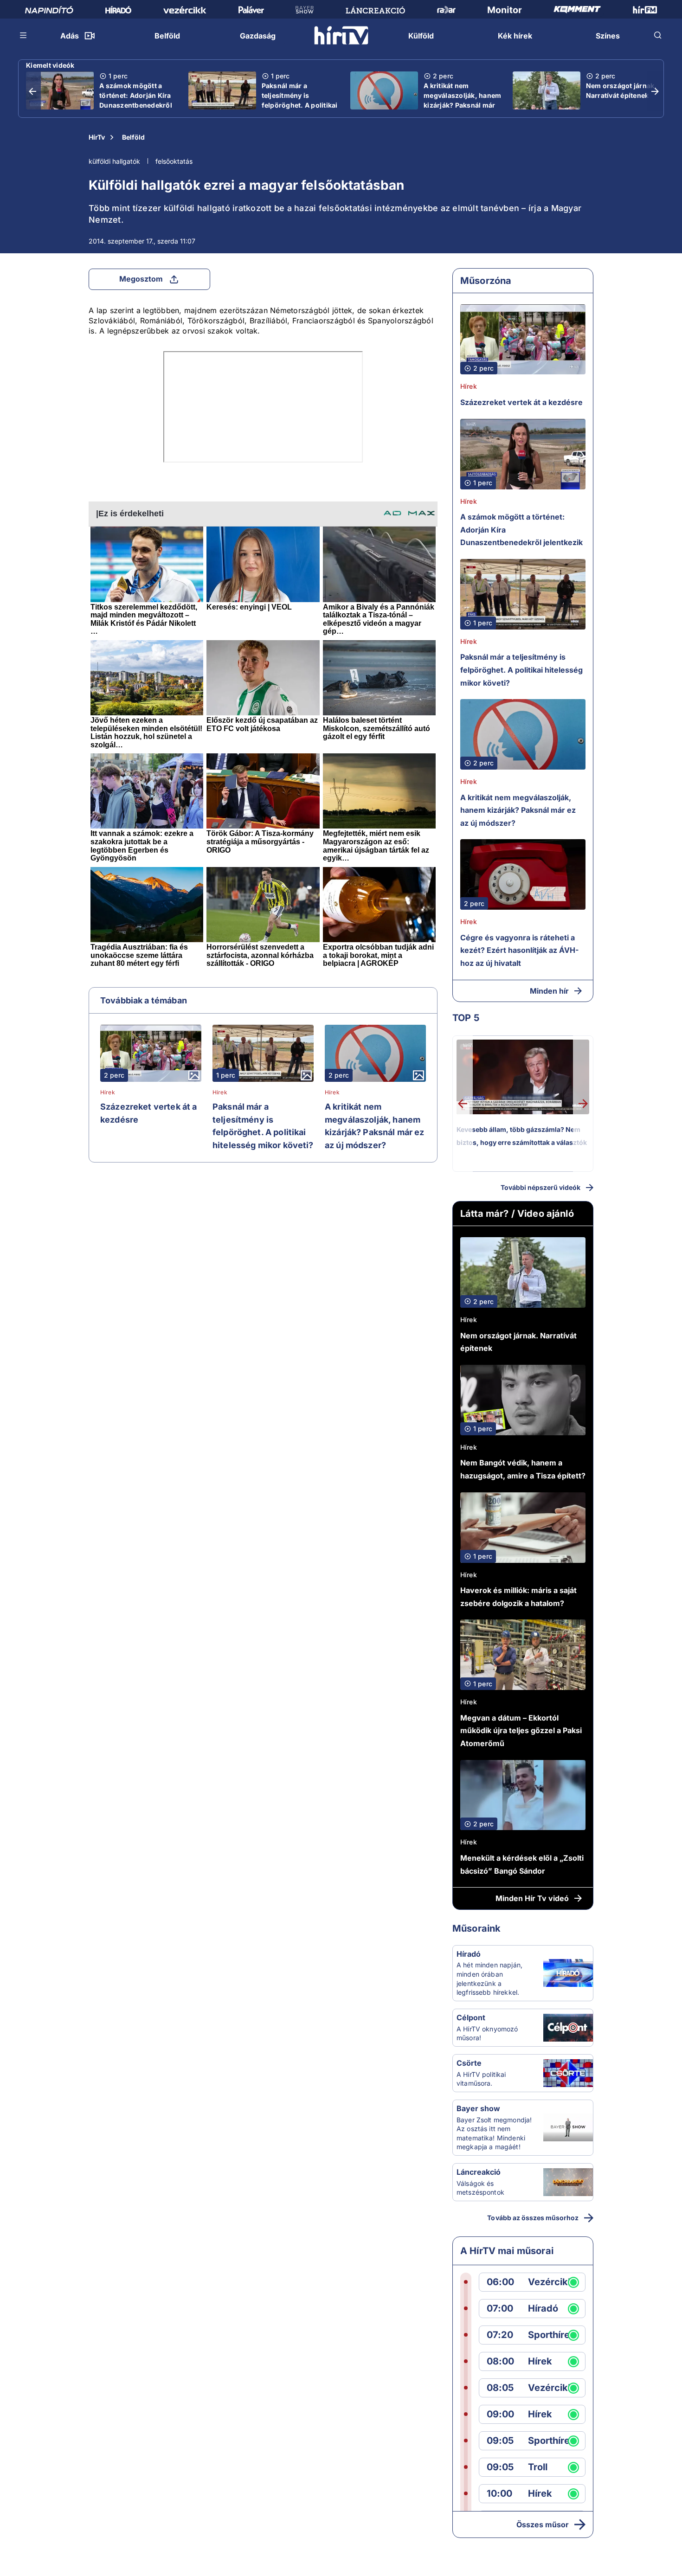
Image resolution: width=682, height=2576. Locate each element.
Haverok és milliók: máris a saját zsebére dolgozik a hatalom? (518, 1597)
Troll (538, 2467)
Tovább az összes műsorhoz (533, 2218)
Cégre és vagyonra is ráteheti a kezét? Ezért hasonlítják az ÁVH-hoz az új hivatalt (519, 950)
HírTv (97, 137)
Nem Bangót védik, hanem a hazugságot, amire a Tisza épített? (523, 1469)
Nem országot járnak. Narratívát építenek (621, 90)
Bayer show (478, 2108)
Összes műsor (543, 2525)
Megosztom (141, 279)
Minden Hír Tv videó (532, 1898)
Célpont (471, 2017)
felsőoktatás (174, 161)
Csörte (469, 2063)
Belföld (133, 137)
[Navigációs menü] (24, 35)
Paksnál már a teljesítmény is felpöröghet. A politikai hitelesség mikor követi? (300, 105)
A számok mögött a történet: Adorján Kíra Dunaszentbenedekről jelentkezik (136, 100)
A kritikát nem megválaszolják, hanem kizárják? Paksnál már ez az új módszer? (462, 100)
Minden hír (549, 991)
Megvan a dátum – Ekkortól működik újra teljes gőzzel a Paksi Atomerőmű (521, 1731)
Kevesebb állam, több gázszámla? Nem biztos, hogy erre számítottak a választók (522, 1136)
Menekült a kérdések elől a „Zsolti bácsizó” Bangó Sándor (522, 1864)
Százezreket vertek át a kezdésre (148, 1113)
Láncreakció (479, 2172)
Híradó (469, 1954)
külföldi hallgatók (114, 161)
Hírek (108, 1092)
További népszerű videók (540, 1187)
